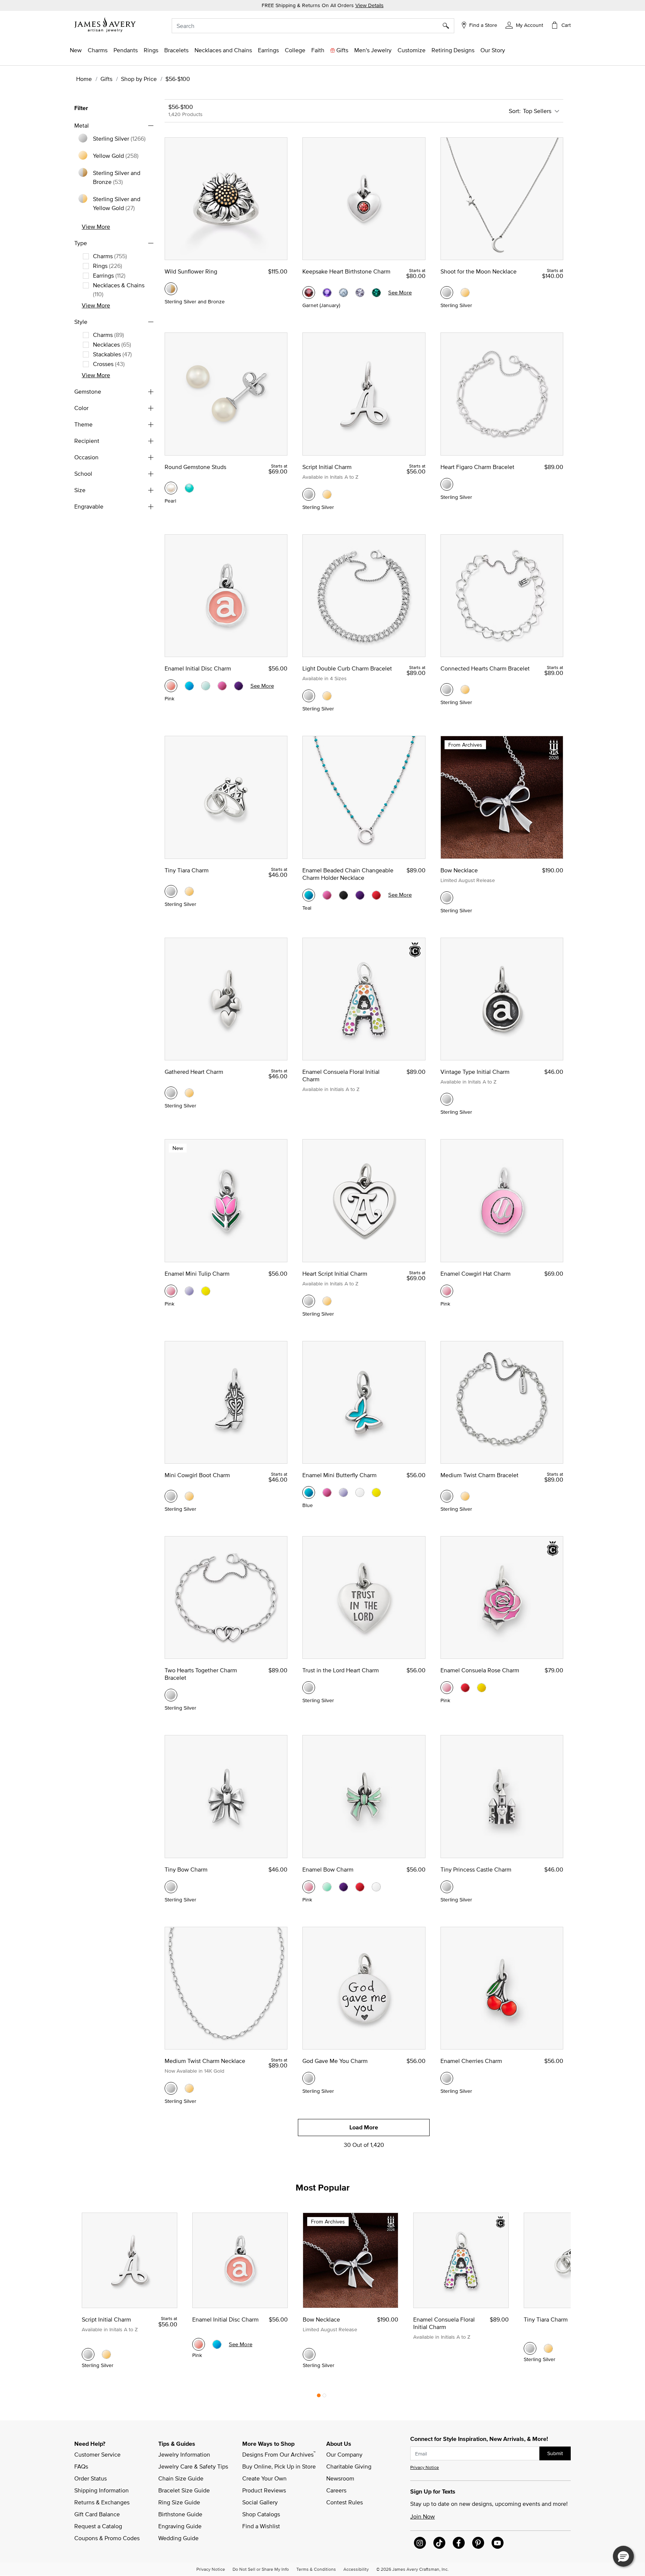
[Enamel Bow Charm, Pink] (309, 1887)
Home (84, 79)
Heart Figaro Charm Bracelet (477, 467)
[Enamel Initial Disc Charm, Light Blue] (206, 686)
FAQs (81, 2466)
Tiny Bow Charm (186, 1869)
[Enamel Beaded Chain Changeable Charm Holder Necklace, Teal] (309, 895)
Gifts (106, 79)
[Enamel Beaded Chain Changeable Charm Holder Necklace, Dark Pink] (327, 895)
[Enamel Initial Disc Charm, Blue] (189, 686)
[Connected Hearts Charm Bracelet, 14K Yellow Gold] (465, 690)
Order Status (91, 2478)
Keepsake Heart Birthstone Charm (346, 271)
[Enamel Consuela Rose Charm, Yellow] (482, 1688)
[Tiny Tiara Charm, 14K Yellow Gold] (189, 891)
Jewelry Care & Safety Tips (193, 2466)
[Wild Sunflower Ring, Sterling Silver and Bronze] (171, 289)
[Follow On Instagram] (420, 2543)
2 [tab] (324, 2397)
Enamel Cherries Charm (471, 2061)
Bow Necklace (459, 870)
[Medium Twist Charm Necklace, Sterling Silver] (171, 2088)
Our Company (344, 2454)
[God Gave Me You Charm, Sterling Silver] (309, 2078)
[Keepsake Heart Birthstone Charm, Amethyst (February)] (327, 293)
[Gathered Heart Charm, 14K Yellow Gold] (189, 1093)
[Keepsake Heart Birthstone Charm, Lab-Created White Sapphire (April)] (360, 293)
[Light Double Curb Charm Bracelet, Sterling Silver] (309, 696)
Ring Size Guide (179, 2502)
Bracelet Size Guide (184, 2490)
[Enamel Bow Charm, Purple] (343, 1887)
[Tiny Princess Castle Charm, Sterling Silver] (447, 1887)
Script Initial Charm (327, 467)
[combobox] (313, 26)
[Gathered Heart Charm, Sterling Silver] (171, 1093)
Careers (336, 2490)
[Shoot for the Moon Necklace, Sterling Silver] (447, 293)
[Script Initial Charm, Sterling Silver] (309, 494)
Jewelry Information (184, 2454)
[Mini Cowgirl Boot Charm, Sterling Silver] (171, 1496)
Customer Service (97, 2454)
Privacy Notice (425, 2467)
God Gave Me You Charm (335, 2061)
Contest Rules (345, 2502)
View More (96, 226)
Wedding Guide (178, 2538)
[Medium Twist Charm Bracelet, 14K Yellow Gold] (465, 1496)
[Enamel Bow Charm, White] (376, 1887)
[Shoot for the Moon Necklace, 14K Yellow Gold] (465, 293)
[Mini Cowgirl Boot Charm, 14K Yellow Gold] (189, 1496)
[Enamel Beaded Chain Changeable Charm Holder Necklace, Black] (343, 895)
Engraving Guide (180, 2526)
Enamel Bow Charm (328, 1869)
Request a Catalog (98, 2526)
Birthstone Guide (180, 2514)
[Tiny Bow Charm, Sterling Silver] (171, 1887)
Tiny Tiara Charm (187, 870)
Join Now (423, 2516)
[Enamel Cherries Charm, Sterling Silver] (447, 2078)
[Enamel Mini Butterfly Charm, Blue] (309, 1492)
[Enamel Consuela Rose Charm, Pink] (447, 1688)
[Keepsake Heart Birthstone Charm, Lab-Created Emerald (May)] (376, 293)
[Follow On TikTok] (439, 2543)
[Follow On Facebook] (459, 2543)
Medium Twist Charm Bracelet (479, 1475)
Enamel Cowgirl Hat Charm (476, 1273)
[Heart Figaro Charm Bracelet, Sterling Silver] (447, 484)
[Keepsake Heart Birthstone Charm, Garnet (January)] (309, 293)
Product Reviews (264, 2490)
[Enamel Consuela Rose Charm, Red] (465, 1688)
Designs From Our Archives (279, 2454)
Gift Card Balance (97, 2514)
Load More (364, 2127)
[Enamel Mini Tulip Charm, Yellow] (206, 1291)
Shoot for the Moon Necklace (479, 271)
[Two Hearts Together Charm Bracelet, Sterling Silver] (171, 1695)
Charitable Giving (349, 2466)
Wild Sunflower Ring (191, 271)
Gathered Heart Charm (194, 1072)
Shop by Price (139, 79)
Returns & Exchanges (102, 2502)
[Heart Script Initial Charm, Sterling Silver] (309, 1301)
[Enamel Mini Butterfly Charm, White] (360, 1492)
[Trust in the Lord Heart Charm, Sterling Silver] (309, 1688)
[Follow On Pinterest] (478, 2543)
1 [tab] (319, 2397)
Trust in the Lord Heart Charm (341, 1670)
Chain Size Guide (181, 2478)
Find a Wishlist (261, 2526)
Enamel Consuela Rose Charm (480, 1670)
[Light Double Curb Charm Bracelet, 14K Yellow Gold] (327, 696)
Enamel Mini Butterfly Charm (339, 1475)
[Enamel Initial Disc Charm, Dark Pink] (222, 686)
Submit (555, 2453)
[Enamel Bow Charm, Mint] (327, 1887)
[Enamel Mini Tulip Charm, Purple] (189, 1291)
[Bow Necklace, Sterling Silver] (447, 898)
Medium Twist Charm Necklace (205, 2061)
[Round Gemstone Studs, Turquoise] (189, 488)
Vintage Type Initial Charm (475, 1072)
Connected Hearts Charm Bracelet (485, 668)
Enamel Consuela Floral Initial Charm (341, 1075)
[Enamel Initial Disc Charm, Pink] (171, 686)
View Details (370, 5)
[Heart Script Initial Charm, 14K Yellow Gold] (327, 1301)
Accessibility (356, 2569)
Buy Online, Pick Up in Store (279, 2466)
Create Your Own (264, 2478)
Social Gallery (260, 2502)
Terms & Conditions (316, 2569)
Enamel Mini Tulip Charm (197, 1273)
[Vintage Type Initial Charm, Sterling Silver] (447, 1099)
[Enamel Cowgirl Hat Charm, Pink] (447, 1291)
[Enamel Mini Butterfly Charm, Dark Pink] (327, 1492)
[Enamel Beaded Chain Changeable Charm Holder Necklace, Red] (376, 895)
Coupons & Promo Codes (107, 2538)
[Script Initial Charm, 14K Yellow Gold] (327, 494)
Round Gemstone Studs (195, 467)
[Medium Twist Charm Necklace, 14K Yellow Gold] (189, 2088)
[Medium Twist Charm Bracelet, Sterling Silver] (447, 1496)
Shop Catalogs (261, 2514)
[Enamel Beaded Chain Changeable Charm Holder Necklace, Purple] (360, 895)
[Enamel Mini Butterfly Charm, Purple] (343, 1492)
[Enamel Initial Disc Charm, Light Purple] (239, 686)
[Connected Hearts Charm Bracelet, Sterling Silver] (447, 690)
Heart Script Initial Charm (335, 1273)
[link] (295, 50)
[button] (524, 25)
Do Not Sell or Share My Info (261, 2569)
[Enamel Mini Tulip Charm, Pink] (171, 1291)
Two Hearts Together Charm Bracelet (201, 1674)
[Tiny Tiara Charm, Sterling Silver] (171, 891)
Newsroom (340, 2478)
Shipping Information (102, 2490)
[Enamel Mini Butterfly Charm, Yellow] (376, 1492)
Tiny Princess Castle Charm (476, 1869)
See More (400, 292)
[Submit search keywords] (448, 26)
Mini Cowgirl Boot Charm (197, 1475)
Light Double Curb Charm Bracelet (347, 668)
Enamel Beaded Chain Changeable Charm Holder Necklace (348, 874)
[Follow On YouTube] (498, 2543)
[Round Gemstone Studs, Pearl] (171, 488)
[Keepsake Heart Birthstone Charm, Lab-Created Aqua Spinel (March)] (343, 293)
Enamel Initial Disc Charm (198, 668)
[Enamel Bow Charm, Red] (360, 1887)
